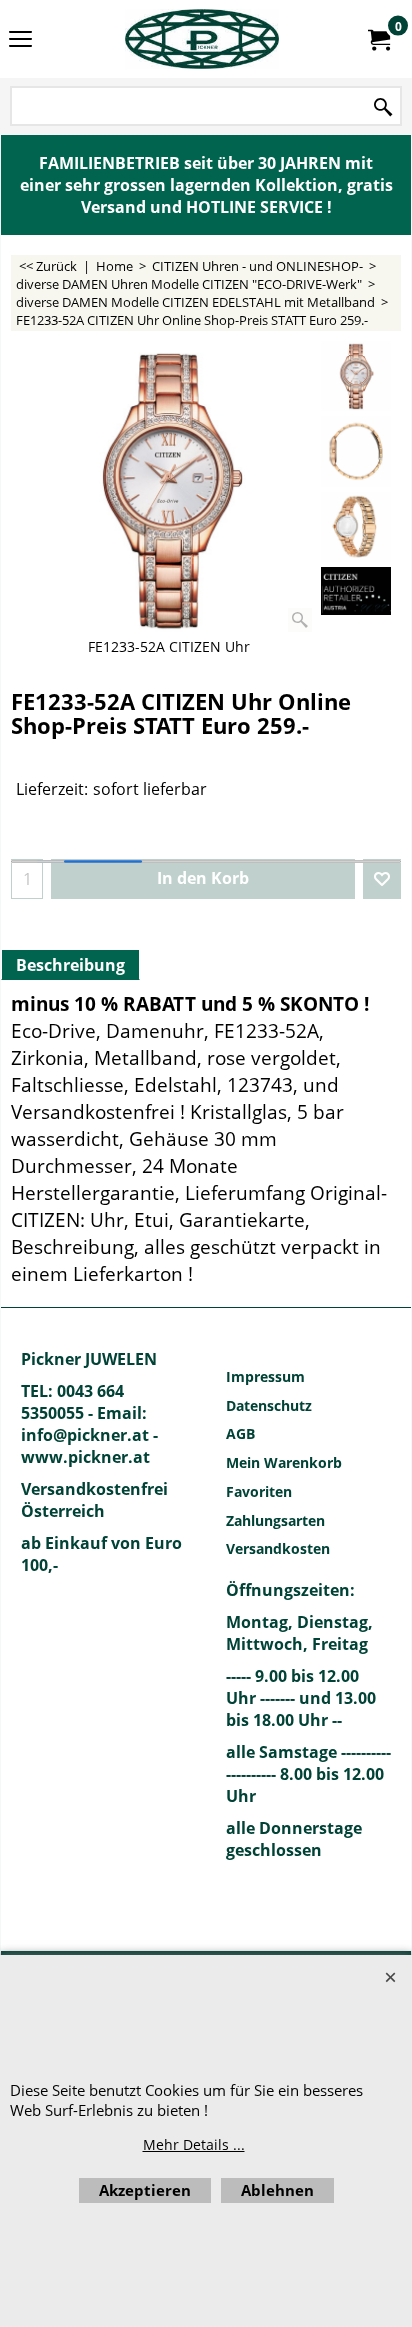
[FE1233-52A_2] (356, 451)
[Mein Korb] (378, 39)
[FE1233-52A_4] (356, 527)
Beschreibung (70, 965)
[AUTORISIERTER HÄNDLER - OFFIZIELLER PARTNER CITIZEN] (356, 591)
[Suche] (383, 107)
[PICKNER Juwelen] (202, 39)
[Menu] (20, 41)
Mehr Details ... (194, 2144)
